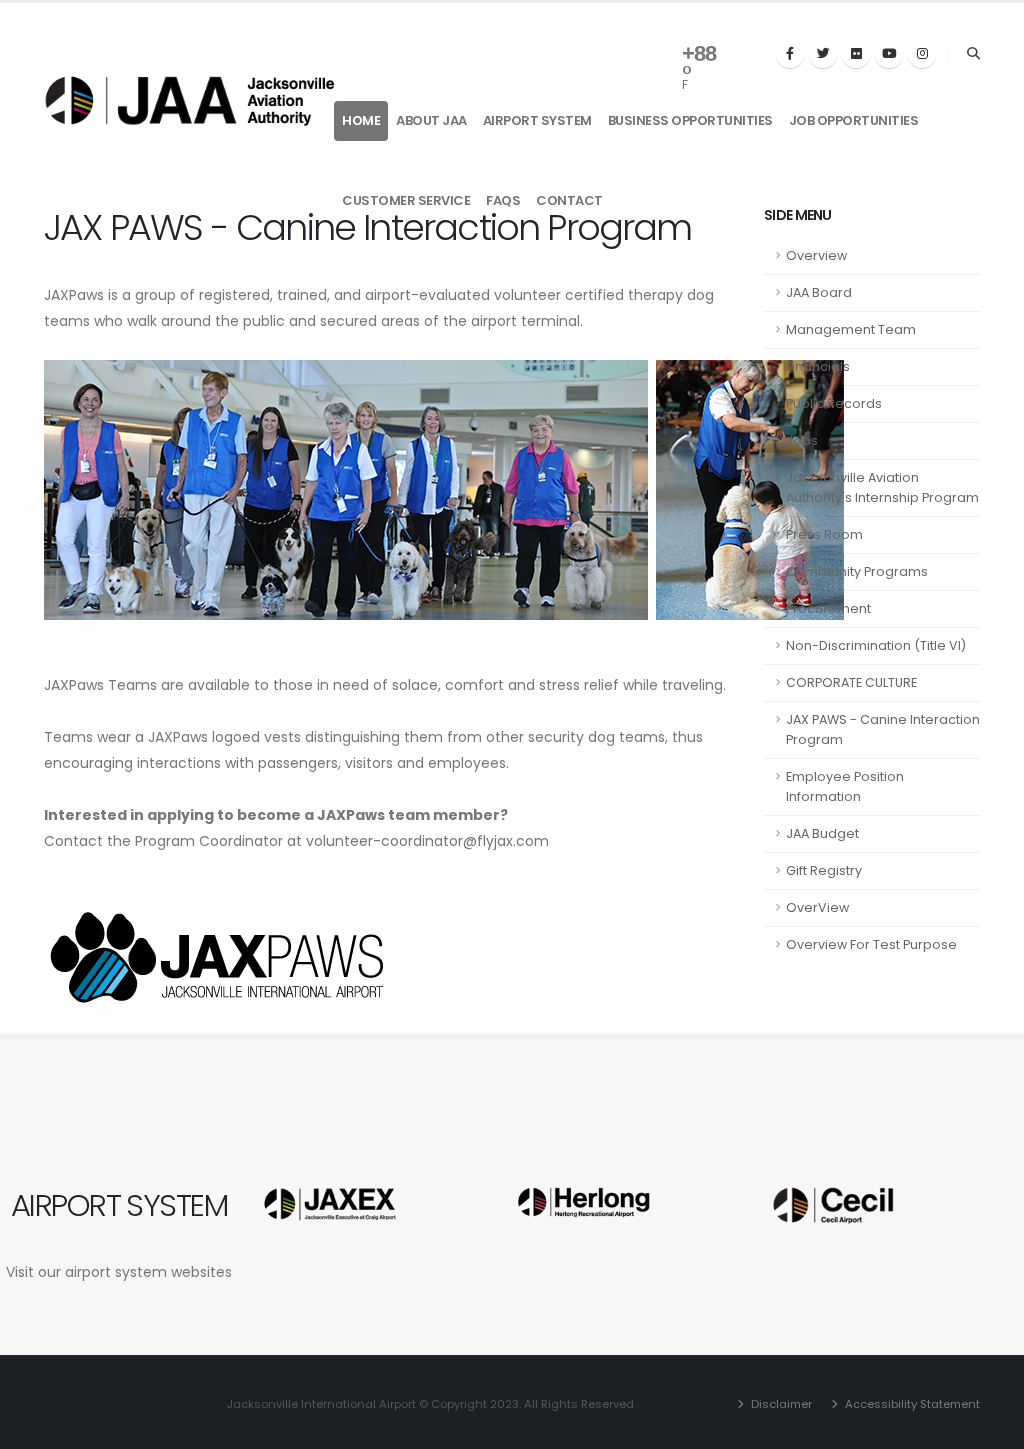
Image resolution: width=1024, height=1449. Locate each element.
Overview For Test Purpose (871, 944)
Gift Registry (824, 870)
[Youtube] (889, 54)
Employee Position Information (845, 786)
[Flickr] (856, 54)
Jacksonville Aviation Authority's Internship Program (882, 487)
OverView (817, 907)
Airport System (537, 120)
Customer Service (406, 200)
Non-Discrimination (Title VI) (876, 645)
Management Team (851, 329)
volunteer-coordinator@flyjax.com (427, 841)
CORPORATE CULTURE (851, 682)
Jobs (802, 440)
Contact (569, 200)
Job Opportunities (854, 120)
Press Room (824, 534)
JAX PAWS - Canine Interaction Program (883, 729)
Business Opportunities (690, 120)
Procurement (828, 608)
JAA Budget (822, 833)
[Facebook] (790, 54)
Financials (818, 366)
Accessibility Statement (911, 1404)
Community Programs (857, 571)
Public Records (834, 403)
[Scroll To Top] (989, 1426)
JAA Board (819, 292)
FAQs (503, 200)
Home (361, 120)
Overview (816, 255)
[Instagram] (922, 54)
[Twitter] (823, 54)
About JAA (431, 120)
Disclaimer (780, 1404)
